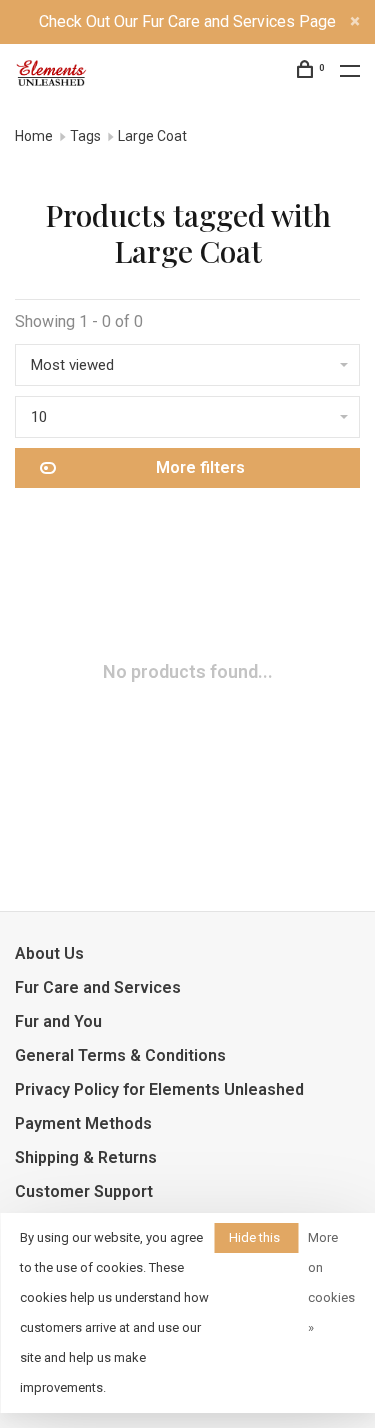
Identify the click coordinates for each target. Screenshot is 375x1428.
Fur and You (58, 1021)
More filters (200, 467)
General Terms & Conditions (120, 1055)
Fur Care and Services (98, 987)
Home (34, 136)
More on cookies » (331, 1282)
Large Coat (152, 136)
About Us (49, 953)
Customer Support (84, 1191)
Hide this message (256, 1241)
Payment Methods (83, 1123)
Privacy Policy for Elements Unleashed (159, 1089)
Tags (85, 136)
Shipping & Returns (86, 1157)
